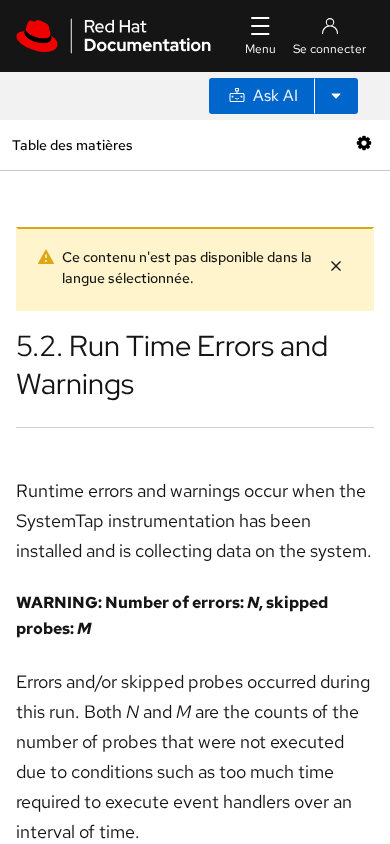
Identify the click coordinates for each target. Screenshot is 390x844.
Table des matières (72, 144)
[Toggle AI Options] (336, 96)
